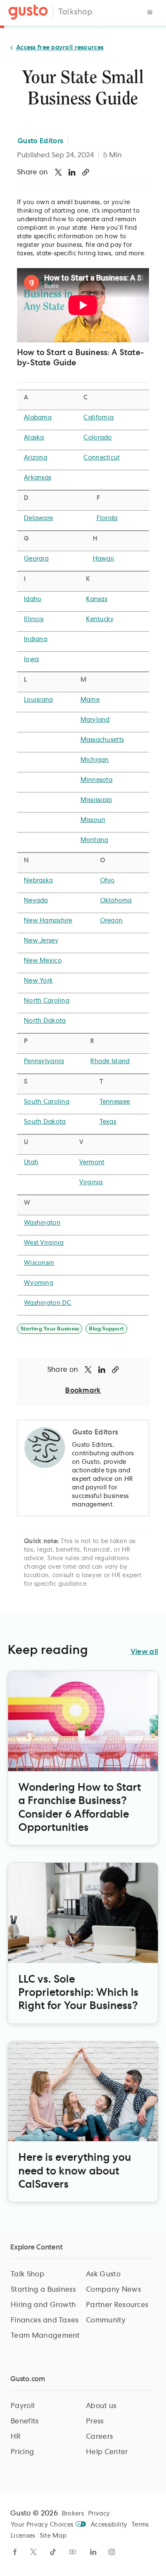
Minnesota (97, 780)
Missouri (93, 820)
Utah (31, 1162)
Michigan (95, 760)
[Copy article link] (86, 172)
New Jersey (41, 941)
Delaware (38, 518)
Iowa (31, 659)
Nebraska (38, 881)
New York (38, 981)
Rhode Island (110, 1061)
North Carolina (47, 1001)
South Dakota (45, 1122)
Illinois (34, 619)
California (99, 418)
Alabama (38, 418)
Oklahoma (116, 901)
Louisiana (39, 700)
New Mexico (43, 961)
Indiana (36, 639)
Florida (107, 518)
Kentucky (100, 619)
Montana (94, 840)
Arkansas (37, 478)
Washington (42, 1223)
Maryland (95, 720)
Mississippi (96, 800)
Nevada (36, 901)
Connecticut (102, 458)
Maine (90, 700)
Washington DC (48, 1303)
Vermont (92, 1162)
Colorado (97, 438)
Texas (108, 1122)
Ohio (107, 881)
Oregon (112, 921)
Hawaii (104, 559)
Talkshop (75, 12)
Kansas (97, 599)
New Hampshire (48, 921)
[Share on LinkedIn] (72, 172)
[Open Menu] (150, 12)
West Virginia (44, 1243)
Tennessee (115, 1102)
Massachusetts (102, 740)
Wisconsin (39, 1263)
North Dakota (45, 1021)
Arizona (36, 458)
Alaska (34, 438)
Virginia (91, 1182)
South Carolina (47, 1102)
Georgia (36, 559)
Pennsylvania (44, 1061)
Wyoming (39, 1283)
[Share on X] (58, 172)
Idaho (33, 599)
